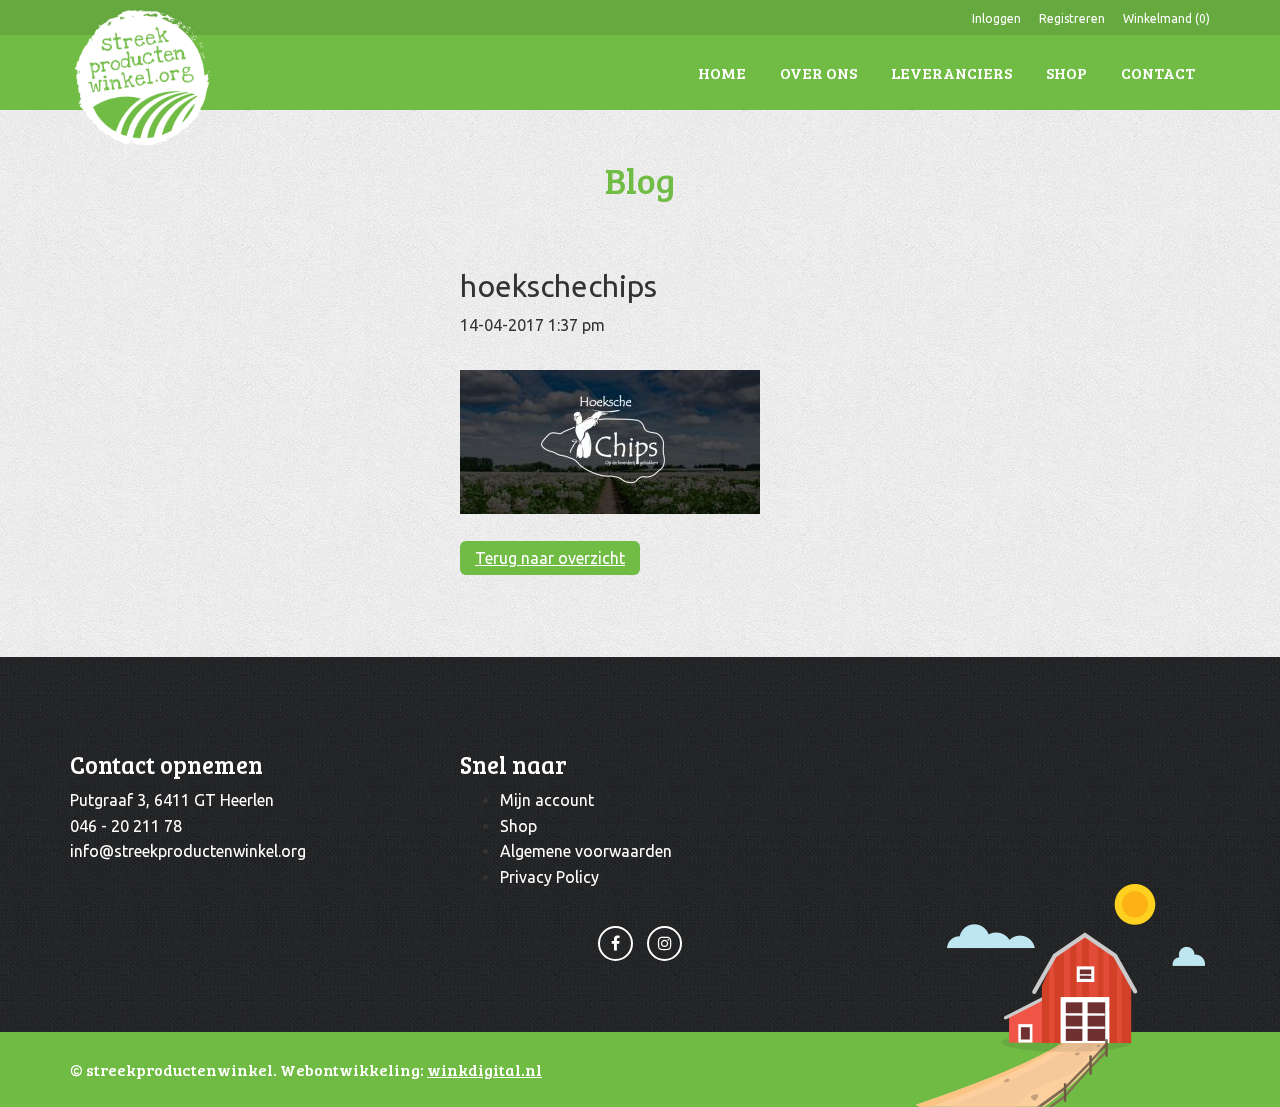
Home (722, 72)
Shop (1066, 72)
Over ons (818, 72)
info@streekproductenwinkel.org (188, 851)
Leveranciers (951, 72)
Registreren (1072, 18)
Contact (1158, 72)
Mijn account (547, 800)
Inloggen (996, 18)
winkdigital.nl (484, 1069)
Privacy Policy (549, 877)
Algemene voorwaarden (586, 851)
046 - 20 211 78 (126, 826)
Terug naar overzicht (550, 558)
